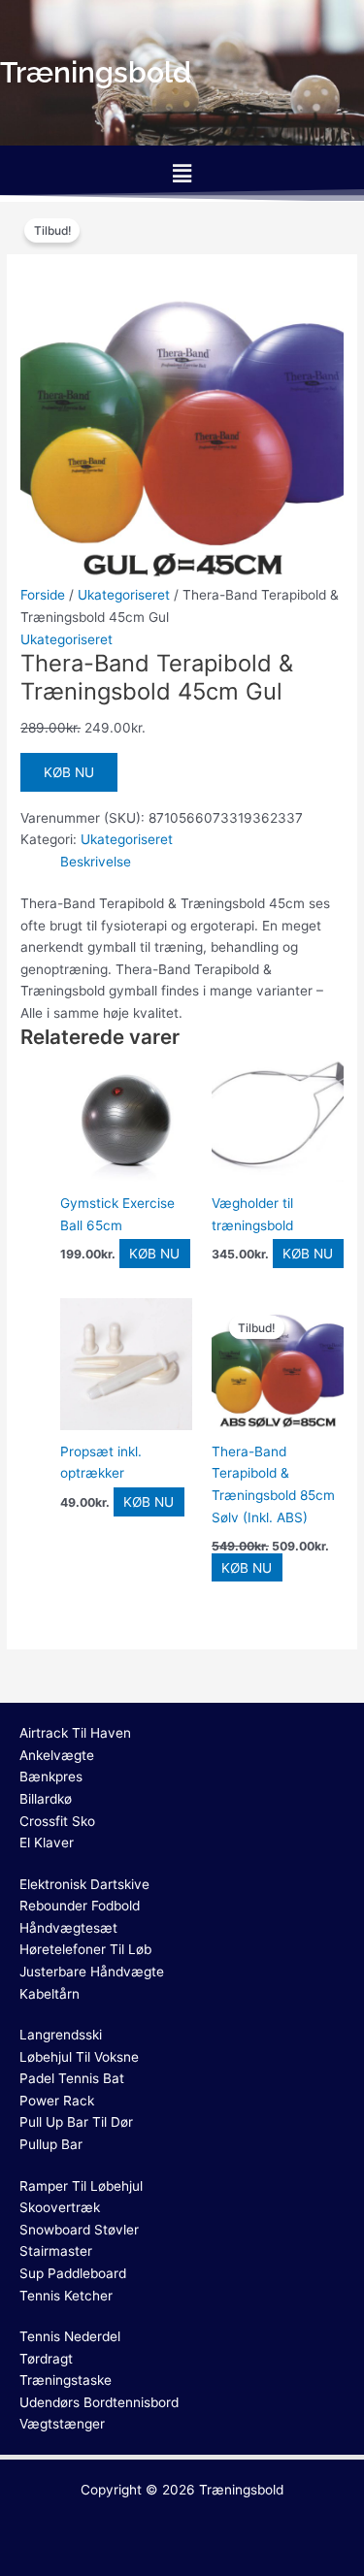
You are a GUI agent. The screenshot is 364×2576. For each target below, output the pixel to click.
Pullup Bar (51, 2144)
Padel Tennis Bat (72, 2078)
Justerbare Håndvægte (92, 1972)
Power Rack (57, 2101)
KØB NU (69, 772)
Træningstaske (66, 2380)
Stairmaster (56, 2251)
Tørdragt (46, 2359)
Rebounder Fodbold (80, 1906)
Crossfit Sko (57, 1821)
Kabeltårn (50, 1994)
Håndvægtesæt (68, 1928)
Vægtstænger (62, 2424)
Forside (43, 595)
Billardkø (46, 1799)
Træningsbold (241, 2490)
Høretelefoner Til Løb (85, 1949)
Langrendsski (61, 2035)
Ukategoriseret (124, 595)
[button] (182, 173)
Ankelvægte (57, 1755)
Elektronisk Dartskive (84, 1884)
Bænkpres (51, 1777)
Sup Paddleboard (73, 2273)
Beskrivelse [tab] (96, 862)
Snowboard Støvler (79, 2230)
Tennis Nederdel (70, 2336)
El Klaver (47, 1842)
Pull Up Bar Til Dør (76, 2122)
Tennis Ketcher (66, 2296)
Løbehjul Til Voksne (79, 2057)
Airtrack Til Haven (75, 1733)
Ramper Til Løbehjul (81, 2186)
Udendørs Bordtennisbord (99, 2402)
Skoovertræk (60, 2207)
